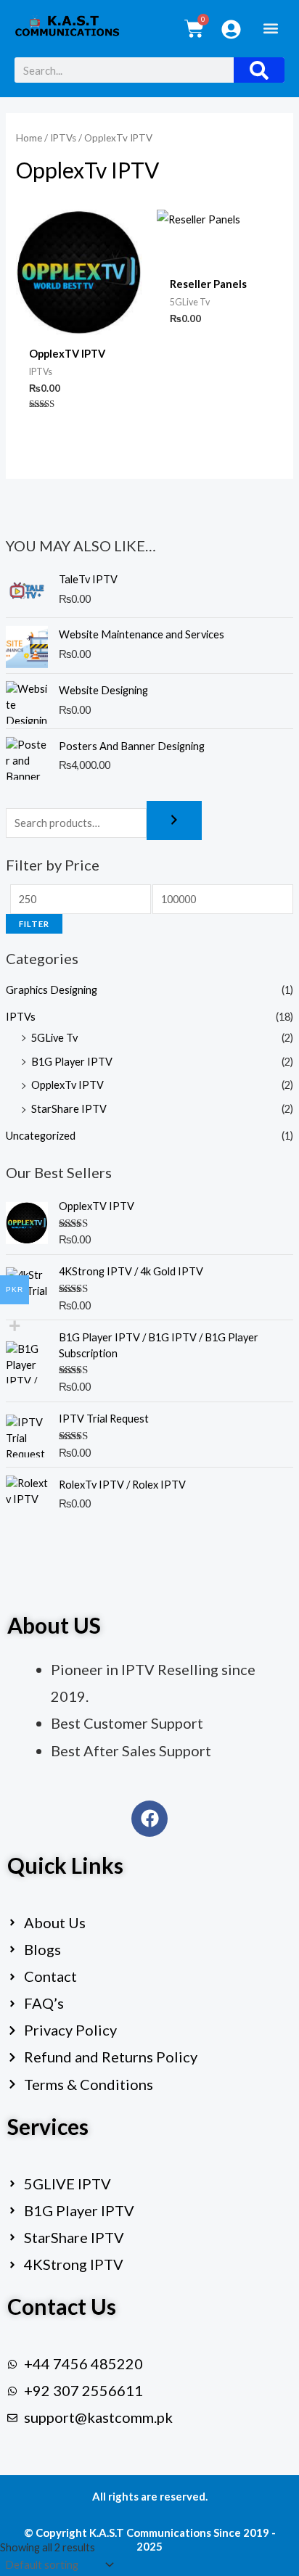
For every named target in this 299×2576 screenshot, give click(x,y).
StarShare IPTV (69, 1109)
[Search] (259, 70)
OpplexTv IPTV (67, 1085)
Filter (34, 924)
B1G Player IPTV (72, 1062)
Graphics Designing (52, 990)
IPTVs (21, 1017)
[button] (270, 28)
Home (29, 138)
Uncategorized (41, 1136)
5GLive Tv (54, 1038)
